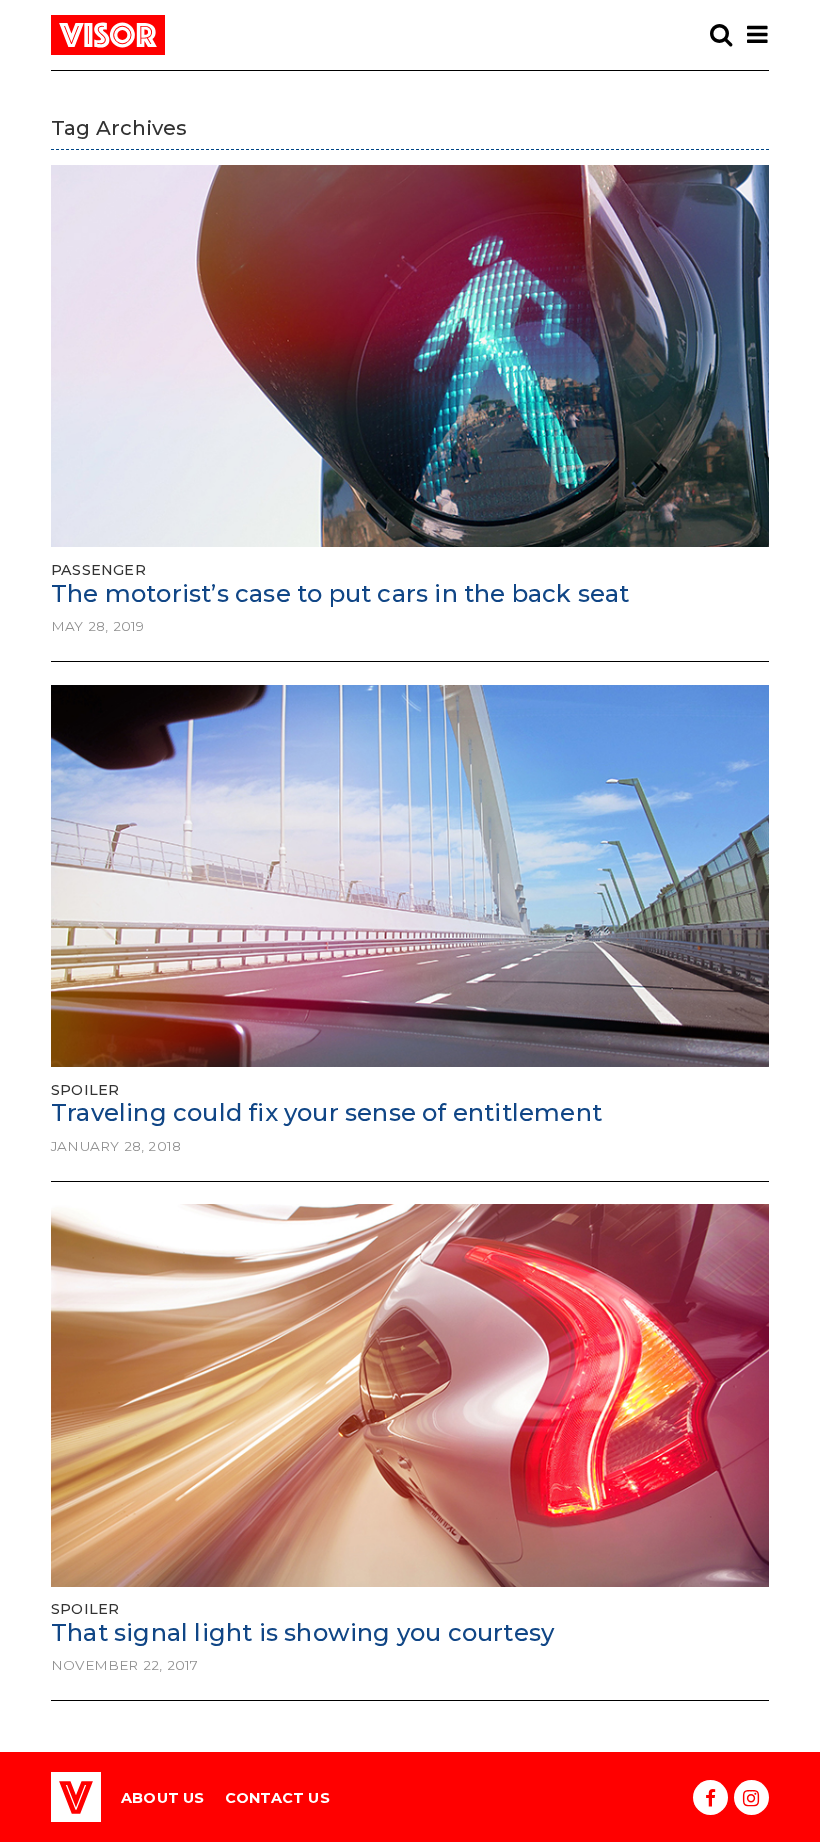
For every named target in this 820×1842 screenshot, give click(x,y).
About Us (163, 1798)
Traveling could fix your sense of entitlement (326, 1112)
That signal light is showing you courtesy (302, 1632)
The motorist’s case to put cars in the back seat (340, 593)
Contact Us (277, 1798)
